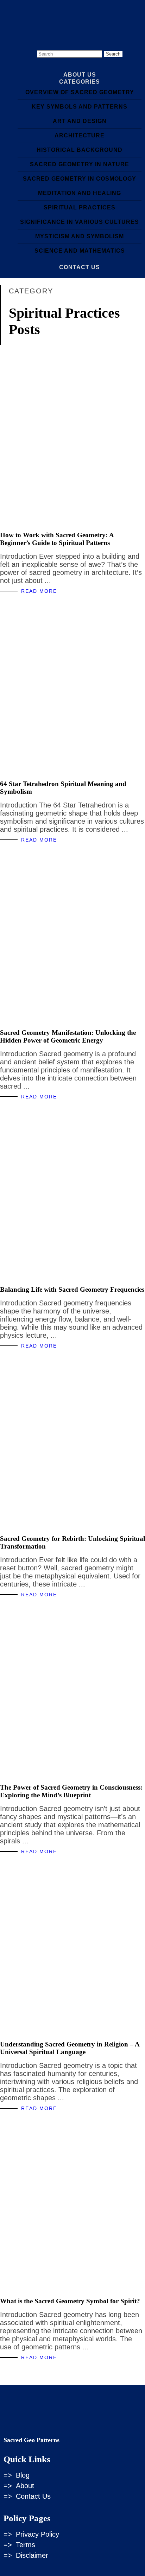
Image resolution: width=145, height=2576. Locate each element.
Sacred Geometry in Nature (80, 164)
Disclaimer (32, 2555)
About (25, 2486)
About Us (80, 75)
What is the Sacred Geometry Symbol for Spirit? (70, 2301)
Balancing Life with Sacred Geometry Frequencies (72, 1289)
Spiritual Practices (80, 207)
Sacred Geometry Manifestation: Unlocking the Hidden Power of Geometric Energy (68, 1036)
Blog (23, 2475)
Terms (26, 2545)
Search (113, 54)
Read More (39, 591)
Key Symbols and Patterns (80, 107)
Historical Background (80, 150)
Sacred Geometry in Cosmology (80, 179)
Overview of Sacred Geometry (80, 92)
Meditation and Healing (80, 193)
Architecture (80, 135)
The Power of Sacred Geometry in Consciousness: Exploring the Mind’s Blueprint (71, 1791)
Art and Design (80, 121)
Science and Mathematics (80, 251)
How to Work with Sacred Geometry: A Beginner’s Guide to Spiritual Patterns (57, 539)
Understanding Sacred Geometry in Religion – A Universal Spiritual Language (70, 2048)
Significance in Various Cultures (80, 222)
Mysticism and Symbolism (80, 236)
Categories (80, 82)
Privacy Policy (37, 2534)
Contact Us (80, 267)
